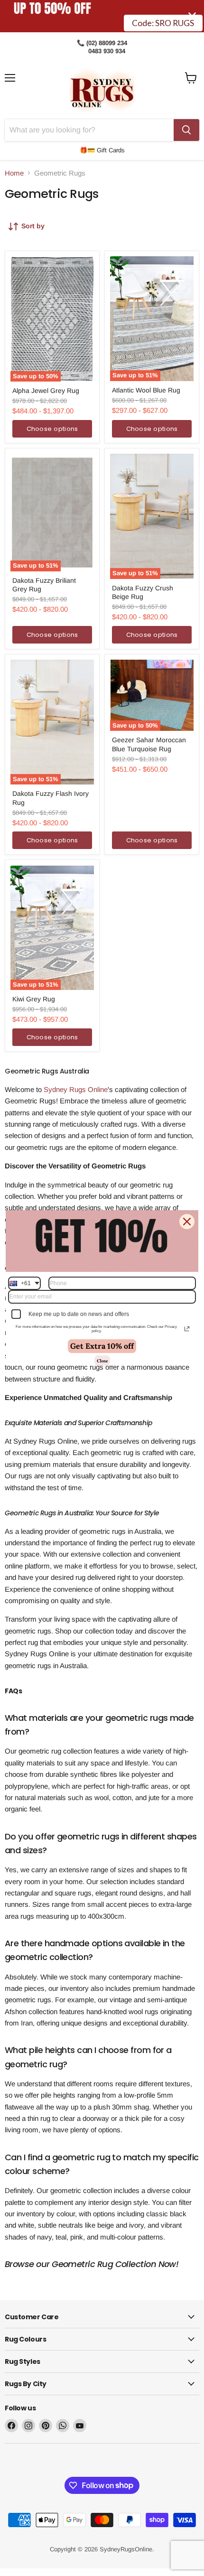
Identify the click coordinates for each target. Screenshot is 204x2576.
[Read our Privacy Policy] (187, 1329)
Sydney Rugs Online (76, 1089)
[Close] (187, 1222)
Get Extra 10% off (102, 1346)
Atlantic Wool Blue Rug (146, 390)
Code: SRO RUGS (163, 16)
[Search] (186, 130)
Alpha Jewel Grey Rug (46, 391)
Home (14, 173)
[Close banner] (192, 16)
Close (102, 1361)
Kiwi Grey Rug (34, 999)
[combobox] (24, 1283)
